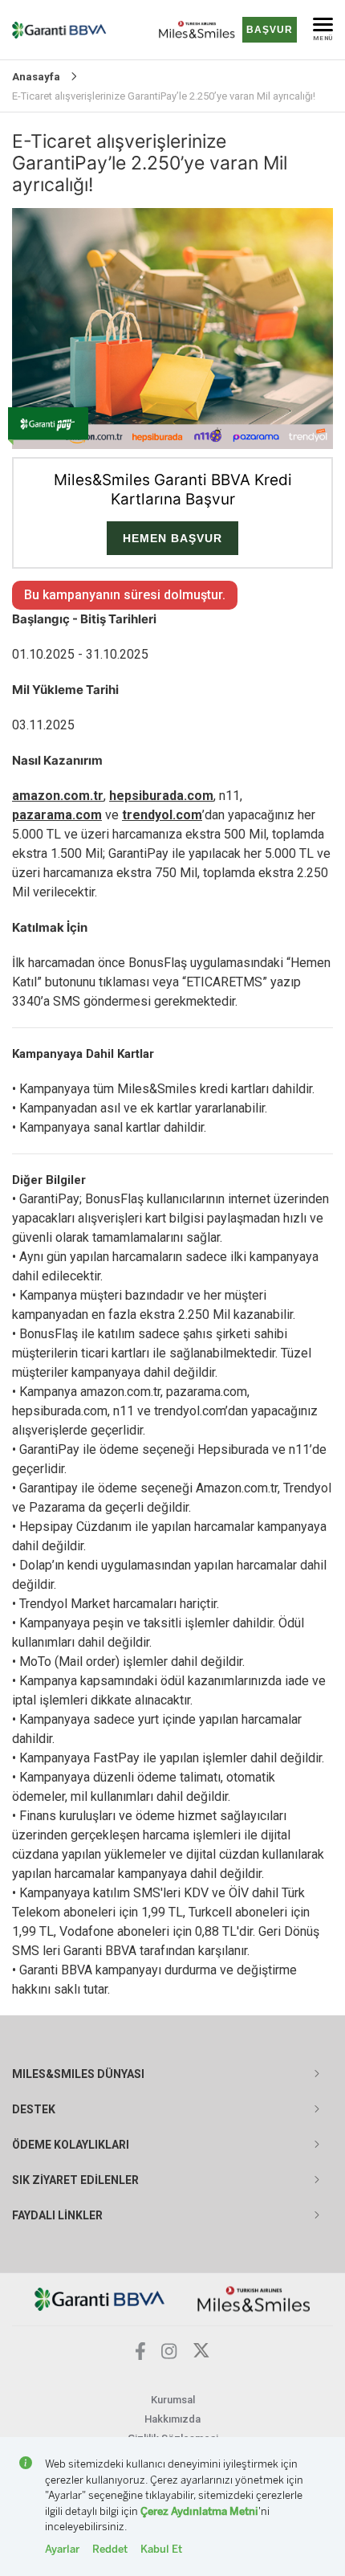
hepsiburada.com (161, 796)
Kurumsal (173, 2400)
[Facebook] (140, 2356)
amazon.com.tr (58, 796)
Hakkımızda (172, 2419)
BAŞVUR (270, 30)
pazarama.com (57, 815)
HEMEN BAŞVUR (172, 538)
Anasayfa (36, 77)
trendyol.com (162, 815)
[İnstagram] (169, 2355)
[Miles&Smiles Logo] (254, 2298)
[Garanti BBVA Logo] (100, 2298)
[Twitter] (201, 2355)
